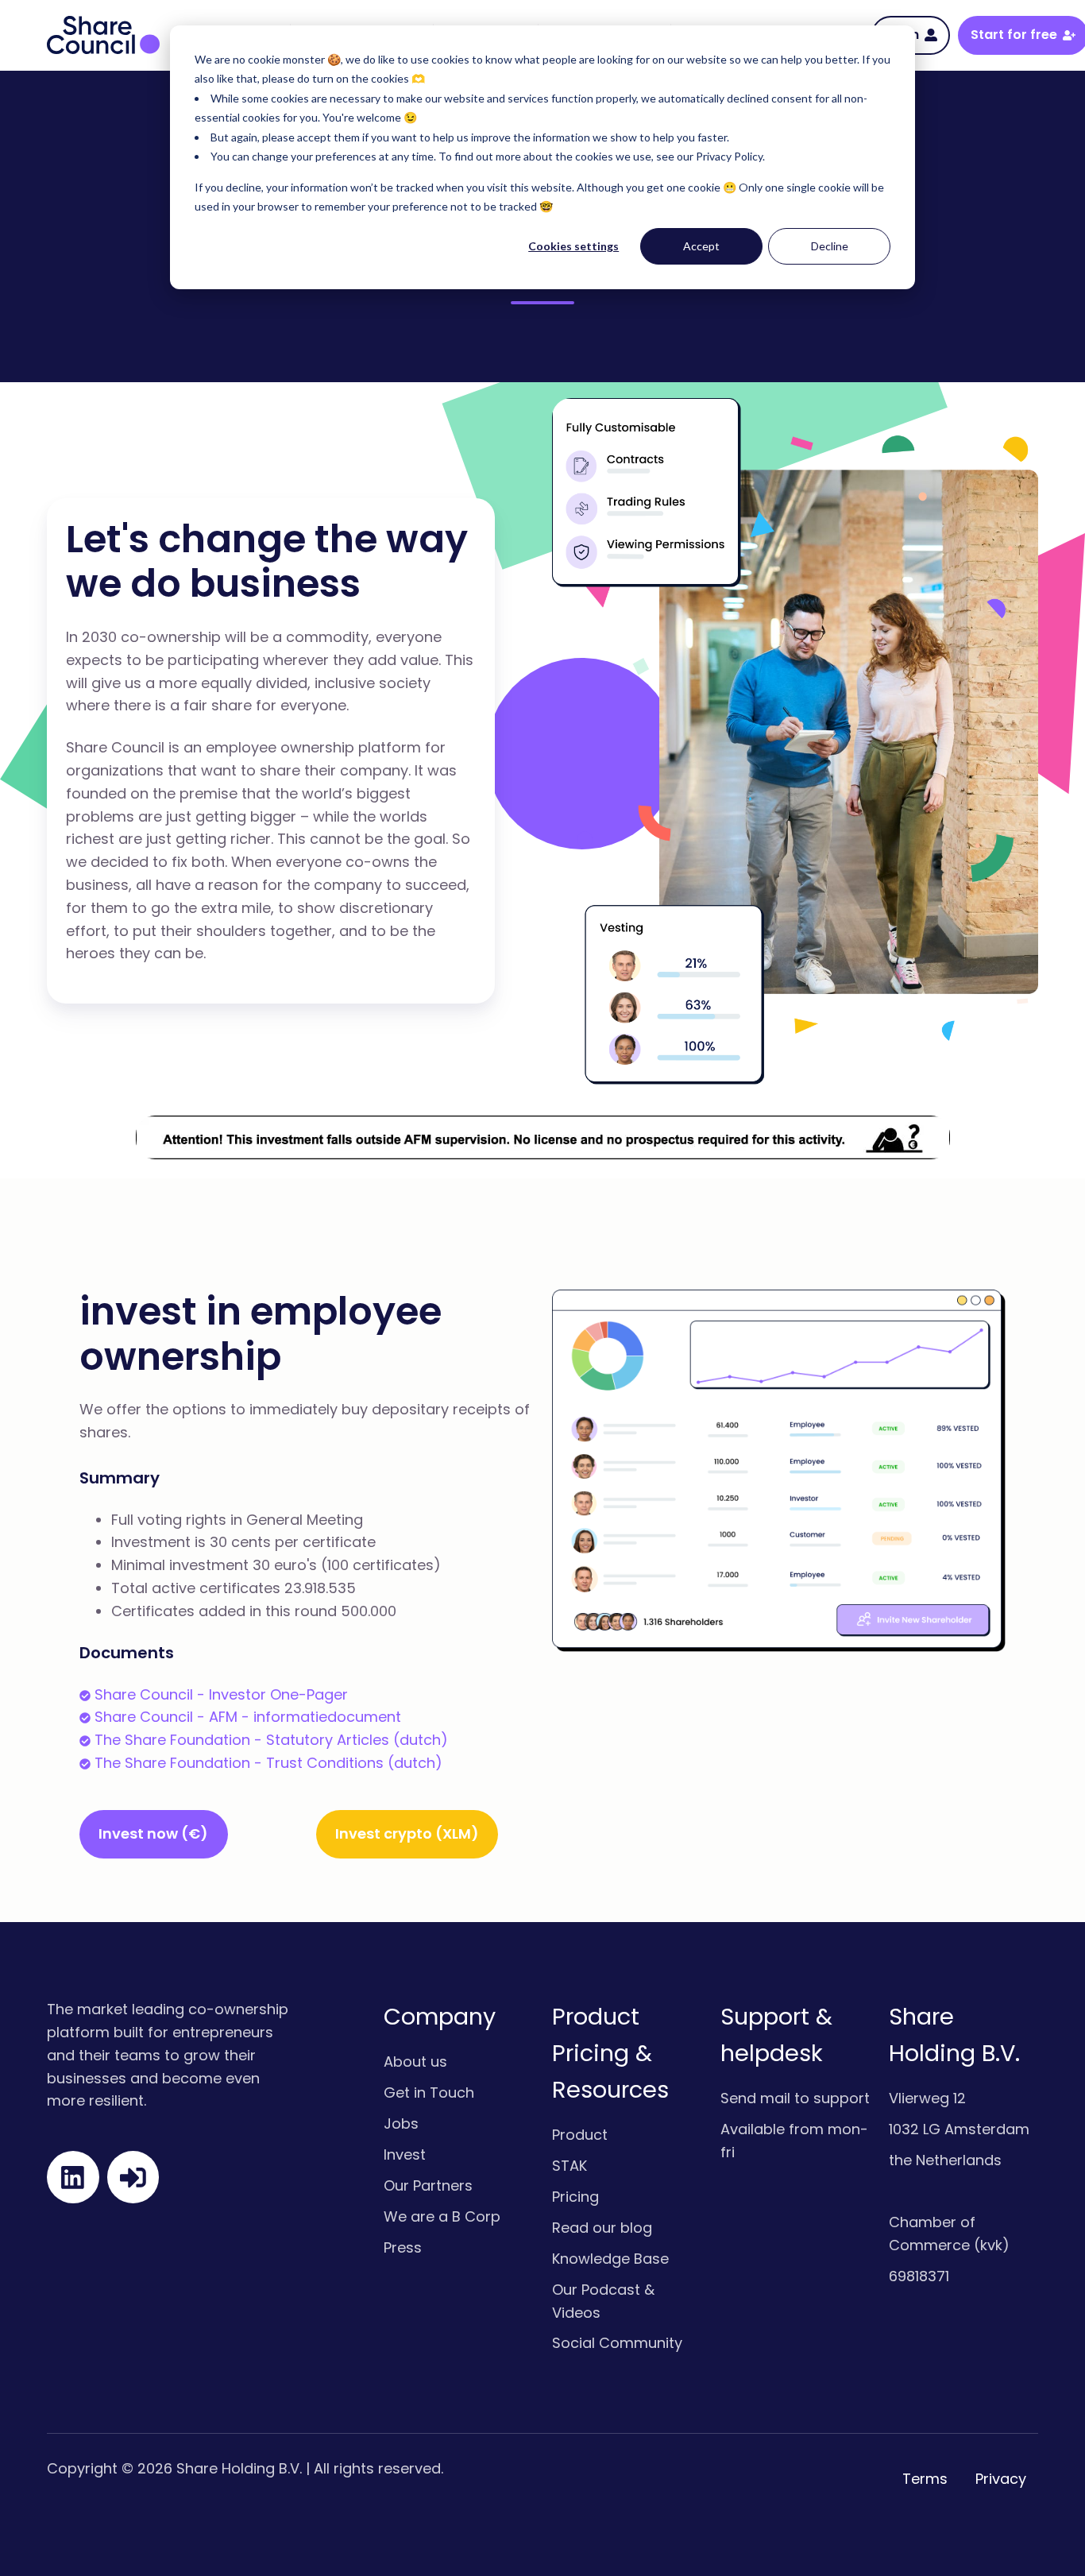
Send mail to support (795, 2098)
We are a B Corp (442, 2216)
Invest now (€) (153, 1833)
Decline (830, 246)
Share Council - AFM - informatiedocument (248, 1717)
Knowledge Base (610, 2259)
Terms (925, 2479)
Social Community (617, 2343)
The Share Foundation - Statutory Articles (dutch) (271, 1740)
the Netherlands (945, 2160)
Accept (701, 246)
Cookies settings (573, 246)
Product (580, 2135)
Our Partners (428, 2185)
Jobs (401, 2123)
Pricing (575, 2197)
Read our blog (602, 2228)
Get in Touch (429, 2093)
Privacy (1001, 2479)
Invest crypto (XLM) (407, 1833)
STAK (570, 2166)
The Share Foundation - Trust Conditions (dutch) (268, 1763)
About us (415, 2062)
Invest (405, 2154)
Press (403, 2247)
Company (440, 2017)
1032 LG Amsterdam (959, 2129)
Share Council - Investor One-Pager (221, 1694)
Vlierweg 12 (927, 2098)
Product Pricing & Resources (610, 2053)
